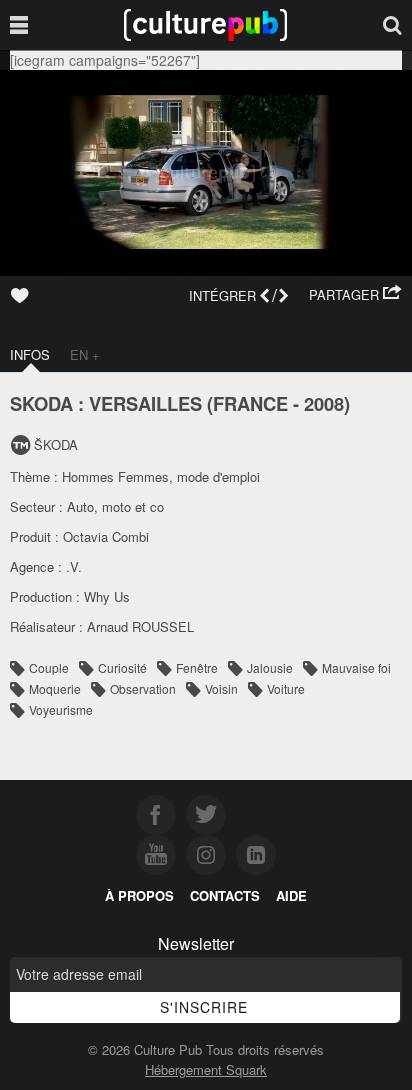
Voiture (286, 688)
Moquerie (55, 688)
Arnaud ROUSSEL (140, 626)
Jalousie (270, 667)
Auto (80, 506)
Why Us (107, 596)
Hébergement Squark (206, 1069)
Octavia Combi (106, 536)
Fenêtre (197, 667)
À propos (139, 895)
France (250, 403)
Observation (143, 688)
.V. (74, 566)
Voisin (221, 688)
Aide (291, 895)
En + (85, 354)
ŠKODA (56, 444)
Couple (49, 667)
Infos (30, 354)
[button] (355, 295)
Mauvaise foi (356, 667)
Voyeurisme (61, 709)
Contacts (225, 895)
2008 (324, 403)
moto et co (133, 506)
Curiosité (122, 667)
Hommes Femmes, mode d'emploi (161, 476)
